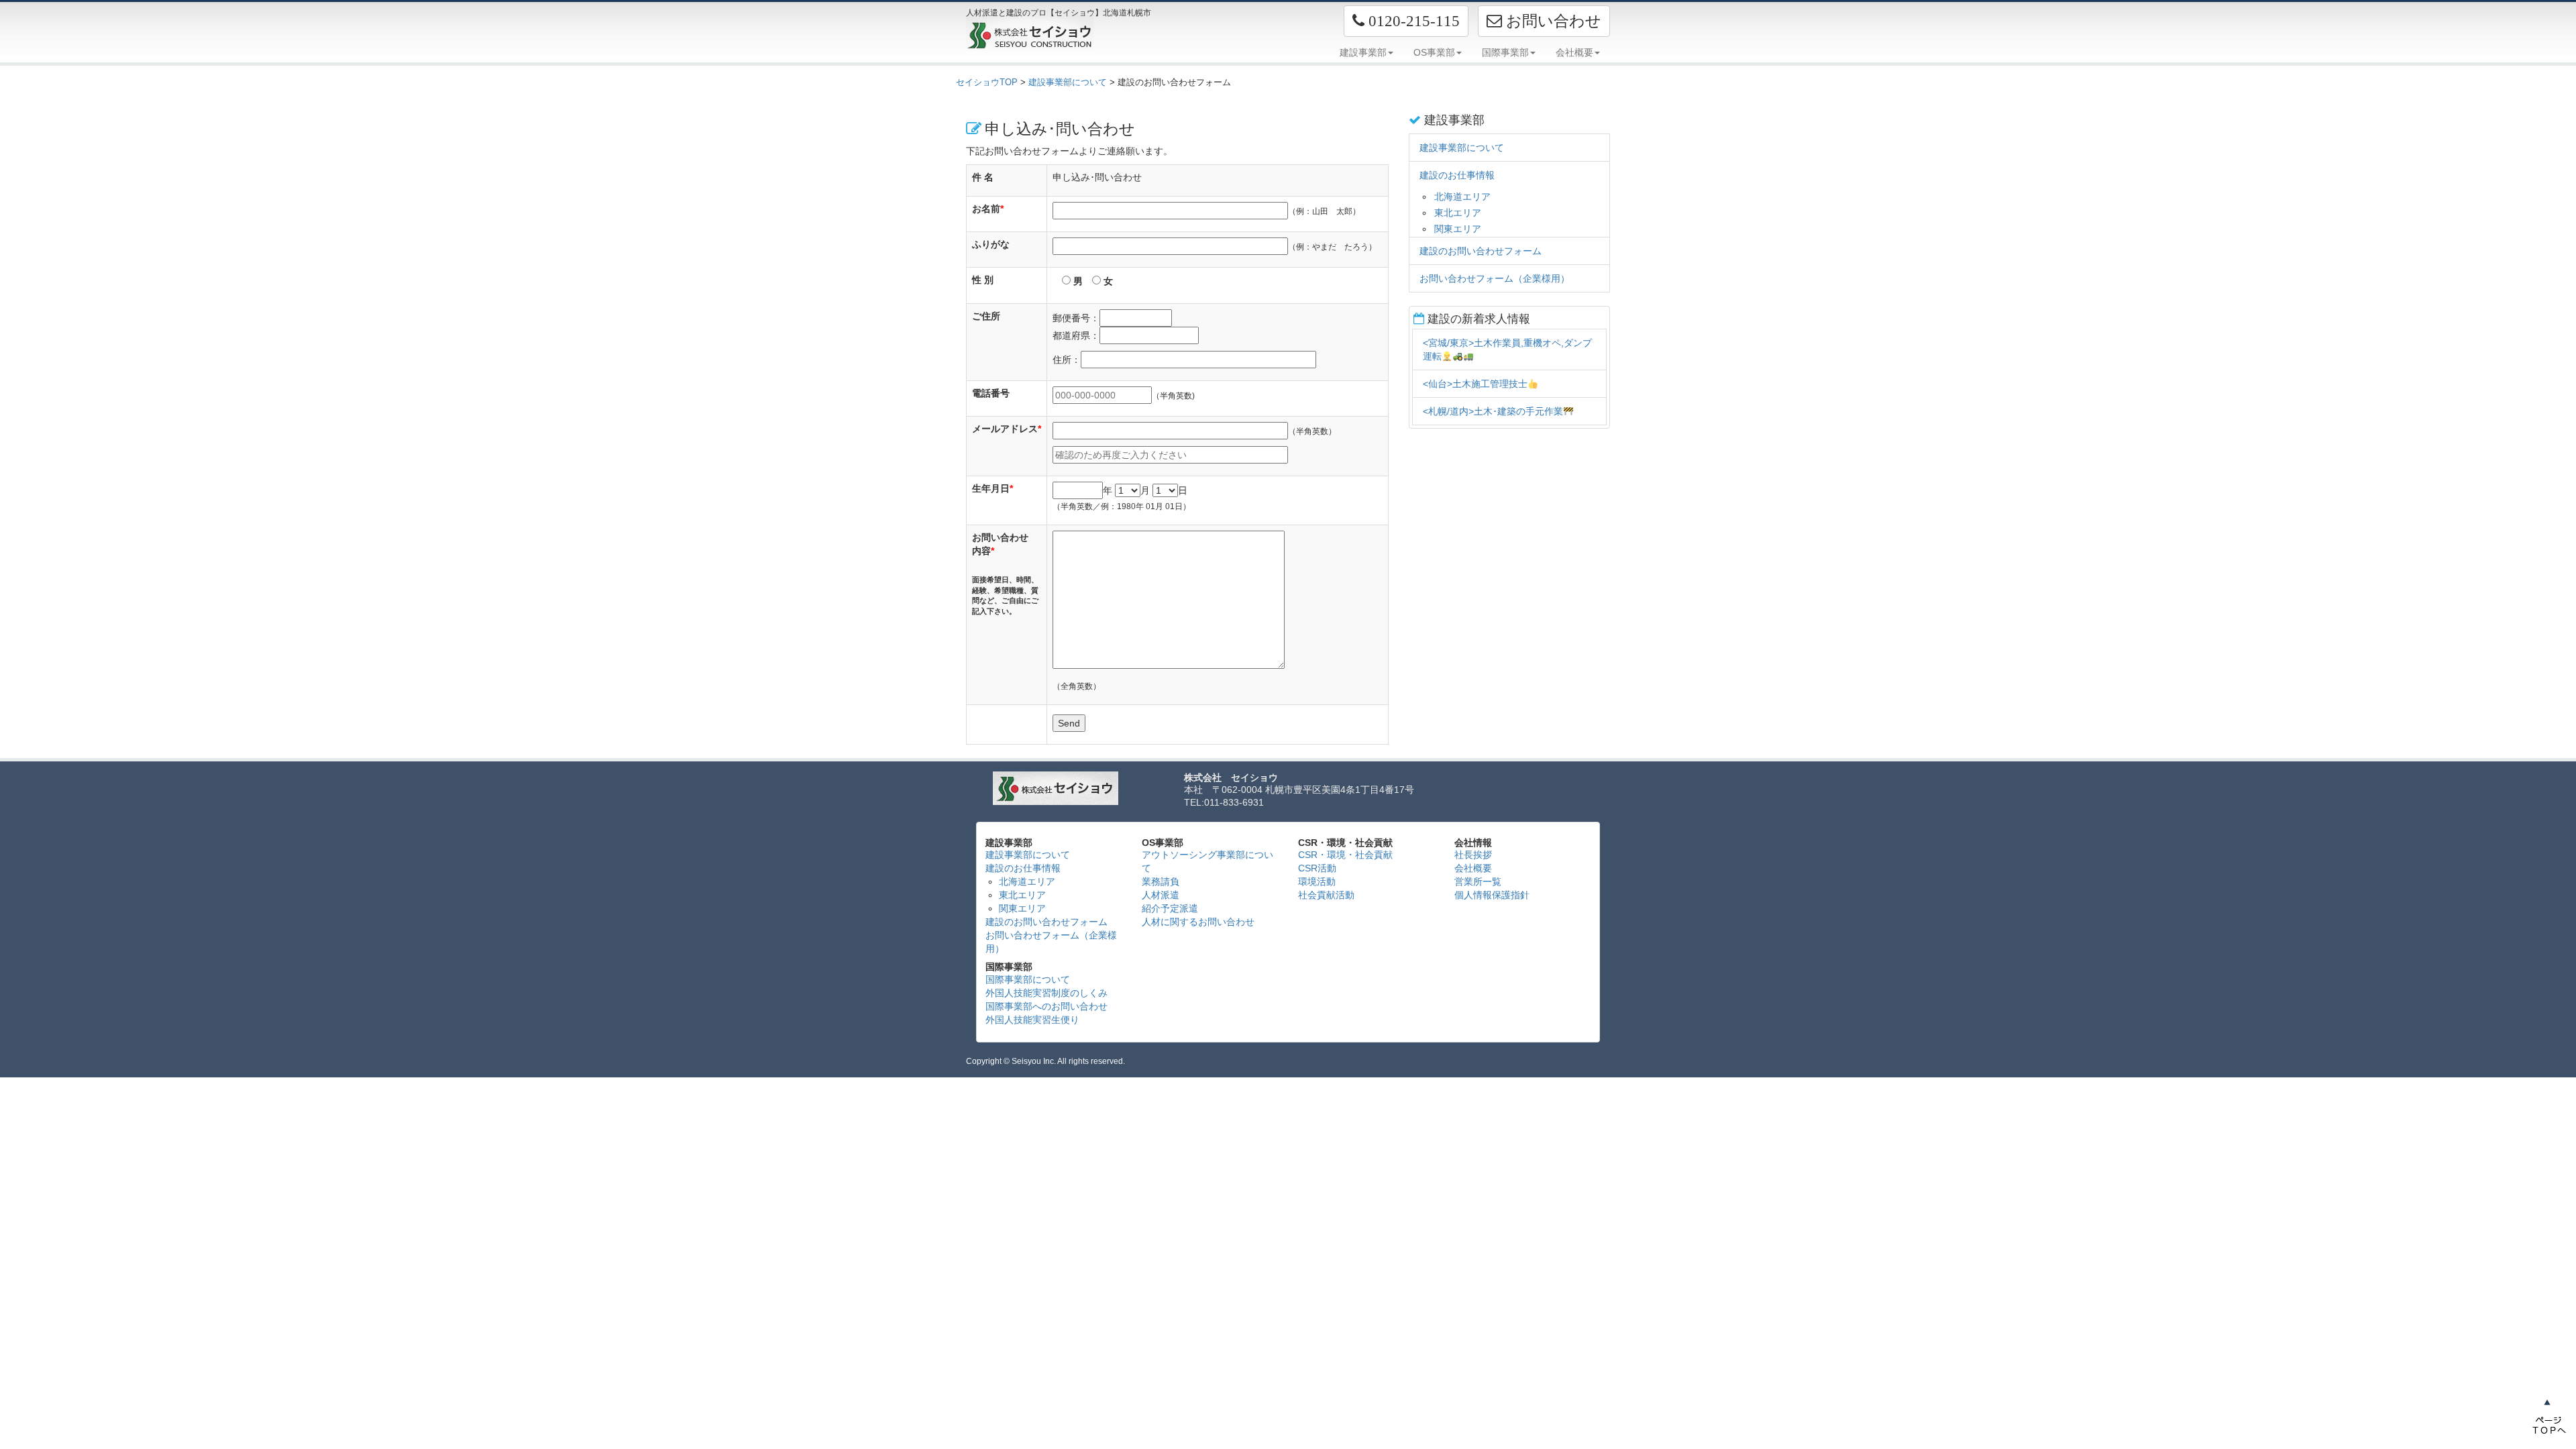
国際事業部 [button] (1505, 52)
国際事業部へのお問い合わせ (1046, 1006)
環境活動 (1317, 881)
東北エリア (1458, 213)
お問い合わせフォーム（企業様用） (1495, 278)
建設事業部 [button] (1363, 52)
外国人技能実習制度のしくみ (1046, 993)
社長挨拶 (1473, 855)
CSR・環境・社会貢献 (1345, 855)
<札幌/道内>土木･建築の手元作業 (1493, 411)
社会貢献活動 (1326, 895)
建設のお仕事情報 (1457, 175)
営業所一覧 (1478, 881)
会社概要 (1473, 868)
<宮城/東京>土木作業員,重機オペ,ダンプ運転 (1507, 350)
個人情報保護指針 (1492, 895)
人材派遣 (1161, 895)
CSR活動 (1317, 868)
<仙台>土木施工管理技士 (1475, 384)
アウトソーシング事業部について (1207, 861)
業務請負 (1161, 881)
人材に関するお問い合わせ (1198, 922)
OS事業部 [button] (1434, 52)
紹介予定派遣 (1170, 908)
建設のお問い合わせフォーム (1481, 251)
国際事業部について (1028, 979)
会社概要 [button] (1574, 52)
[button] (1406, 21)
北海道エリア (1462, 197)
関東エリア (1458, 229)
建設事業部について (1068, 82)
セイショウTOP (987, 82)
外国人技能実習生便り (1032, 1020)
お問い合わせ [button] (1552, 21)
